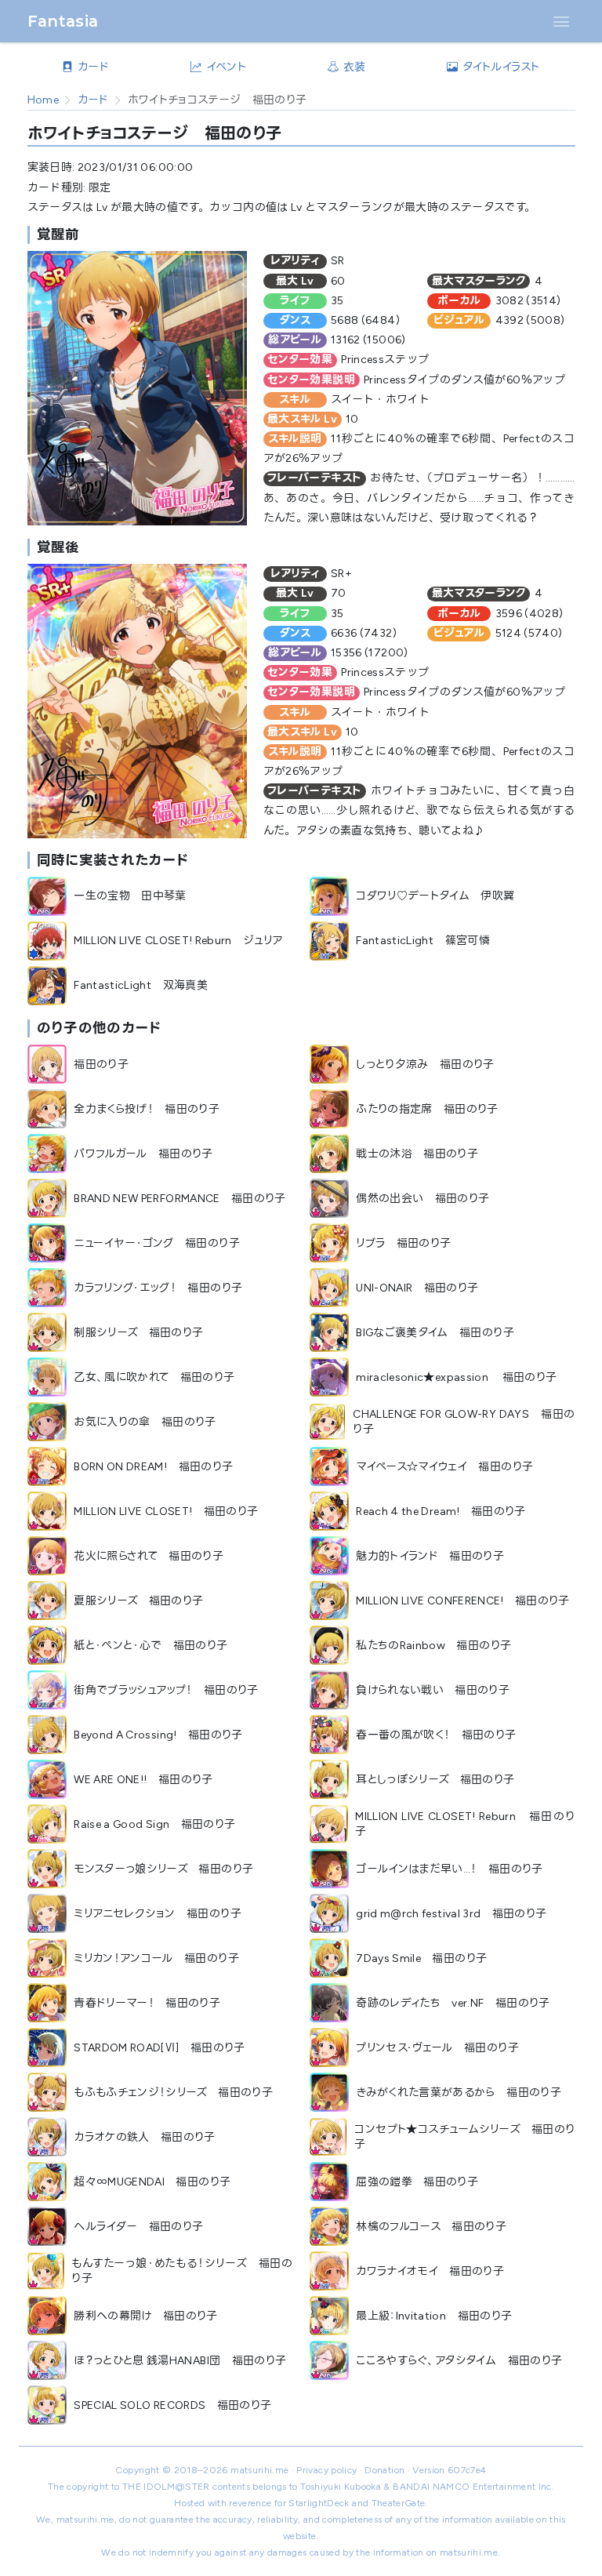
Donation (384, 2470)
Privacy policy (326, 2470)
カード (93, 100)
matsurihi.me (259, 2470)
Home (43, 100)
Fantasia (63, 21)
